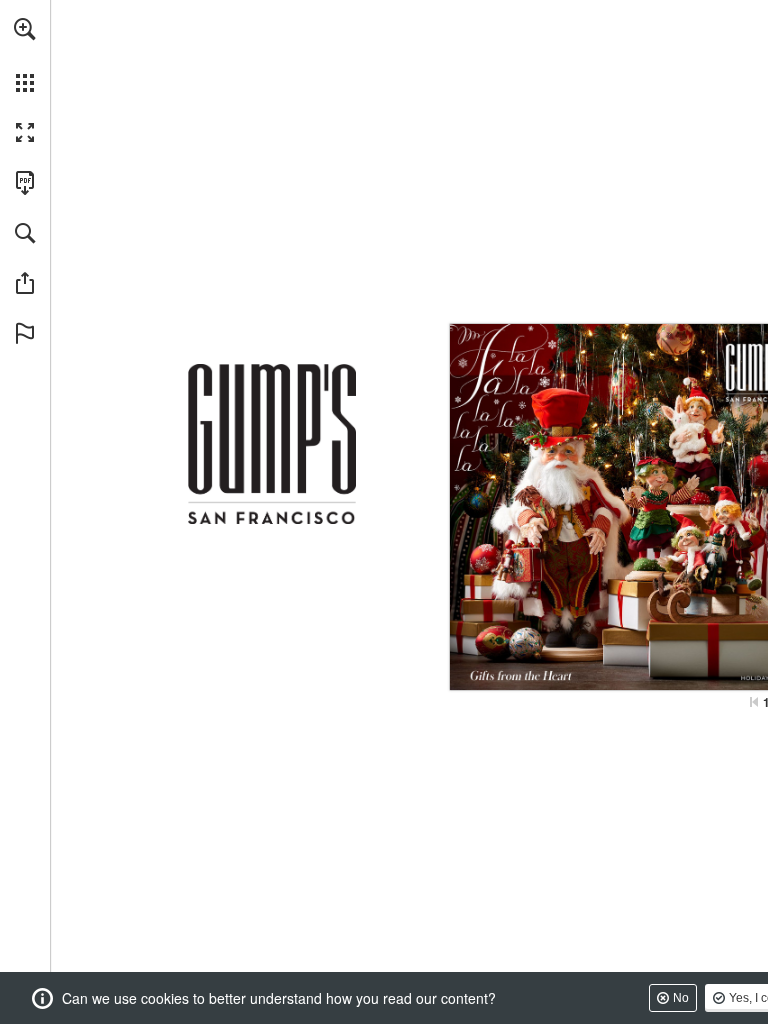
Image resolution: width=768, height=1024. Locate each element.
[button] (25, 29)
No (681, 998)
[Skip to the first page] (754, 702)
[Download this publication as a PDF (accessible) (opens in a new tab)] (25, 183)
